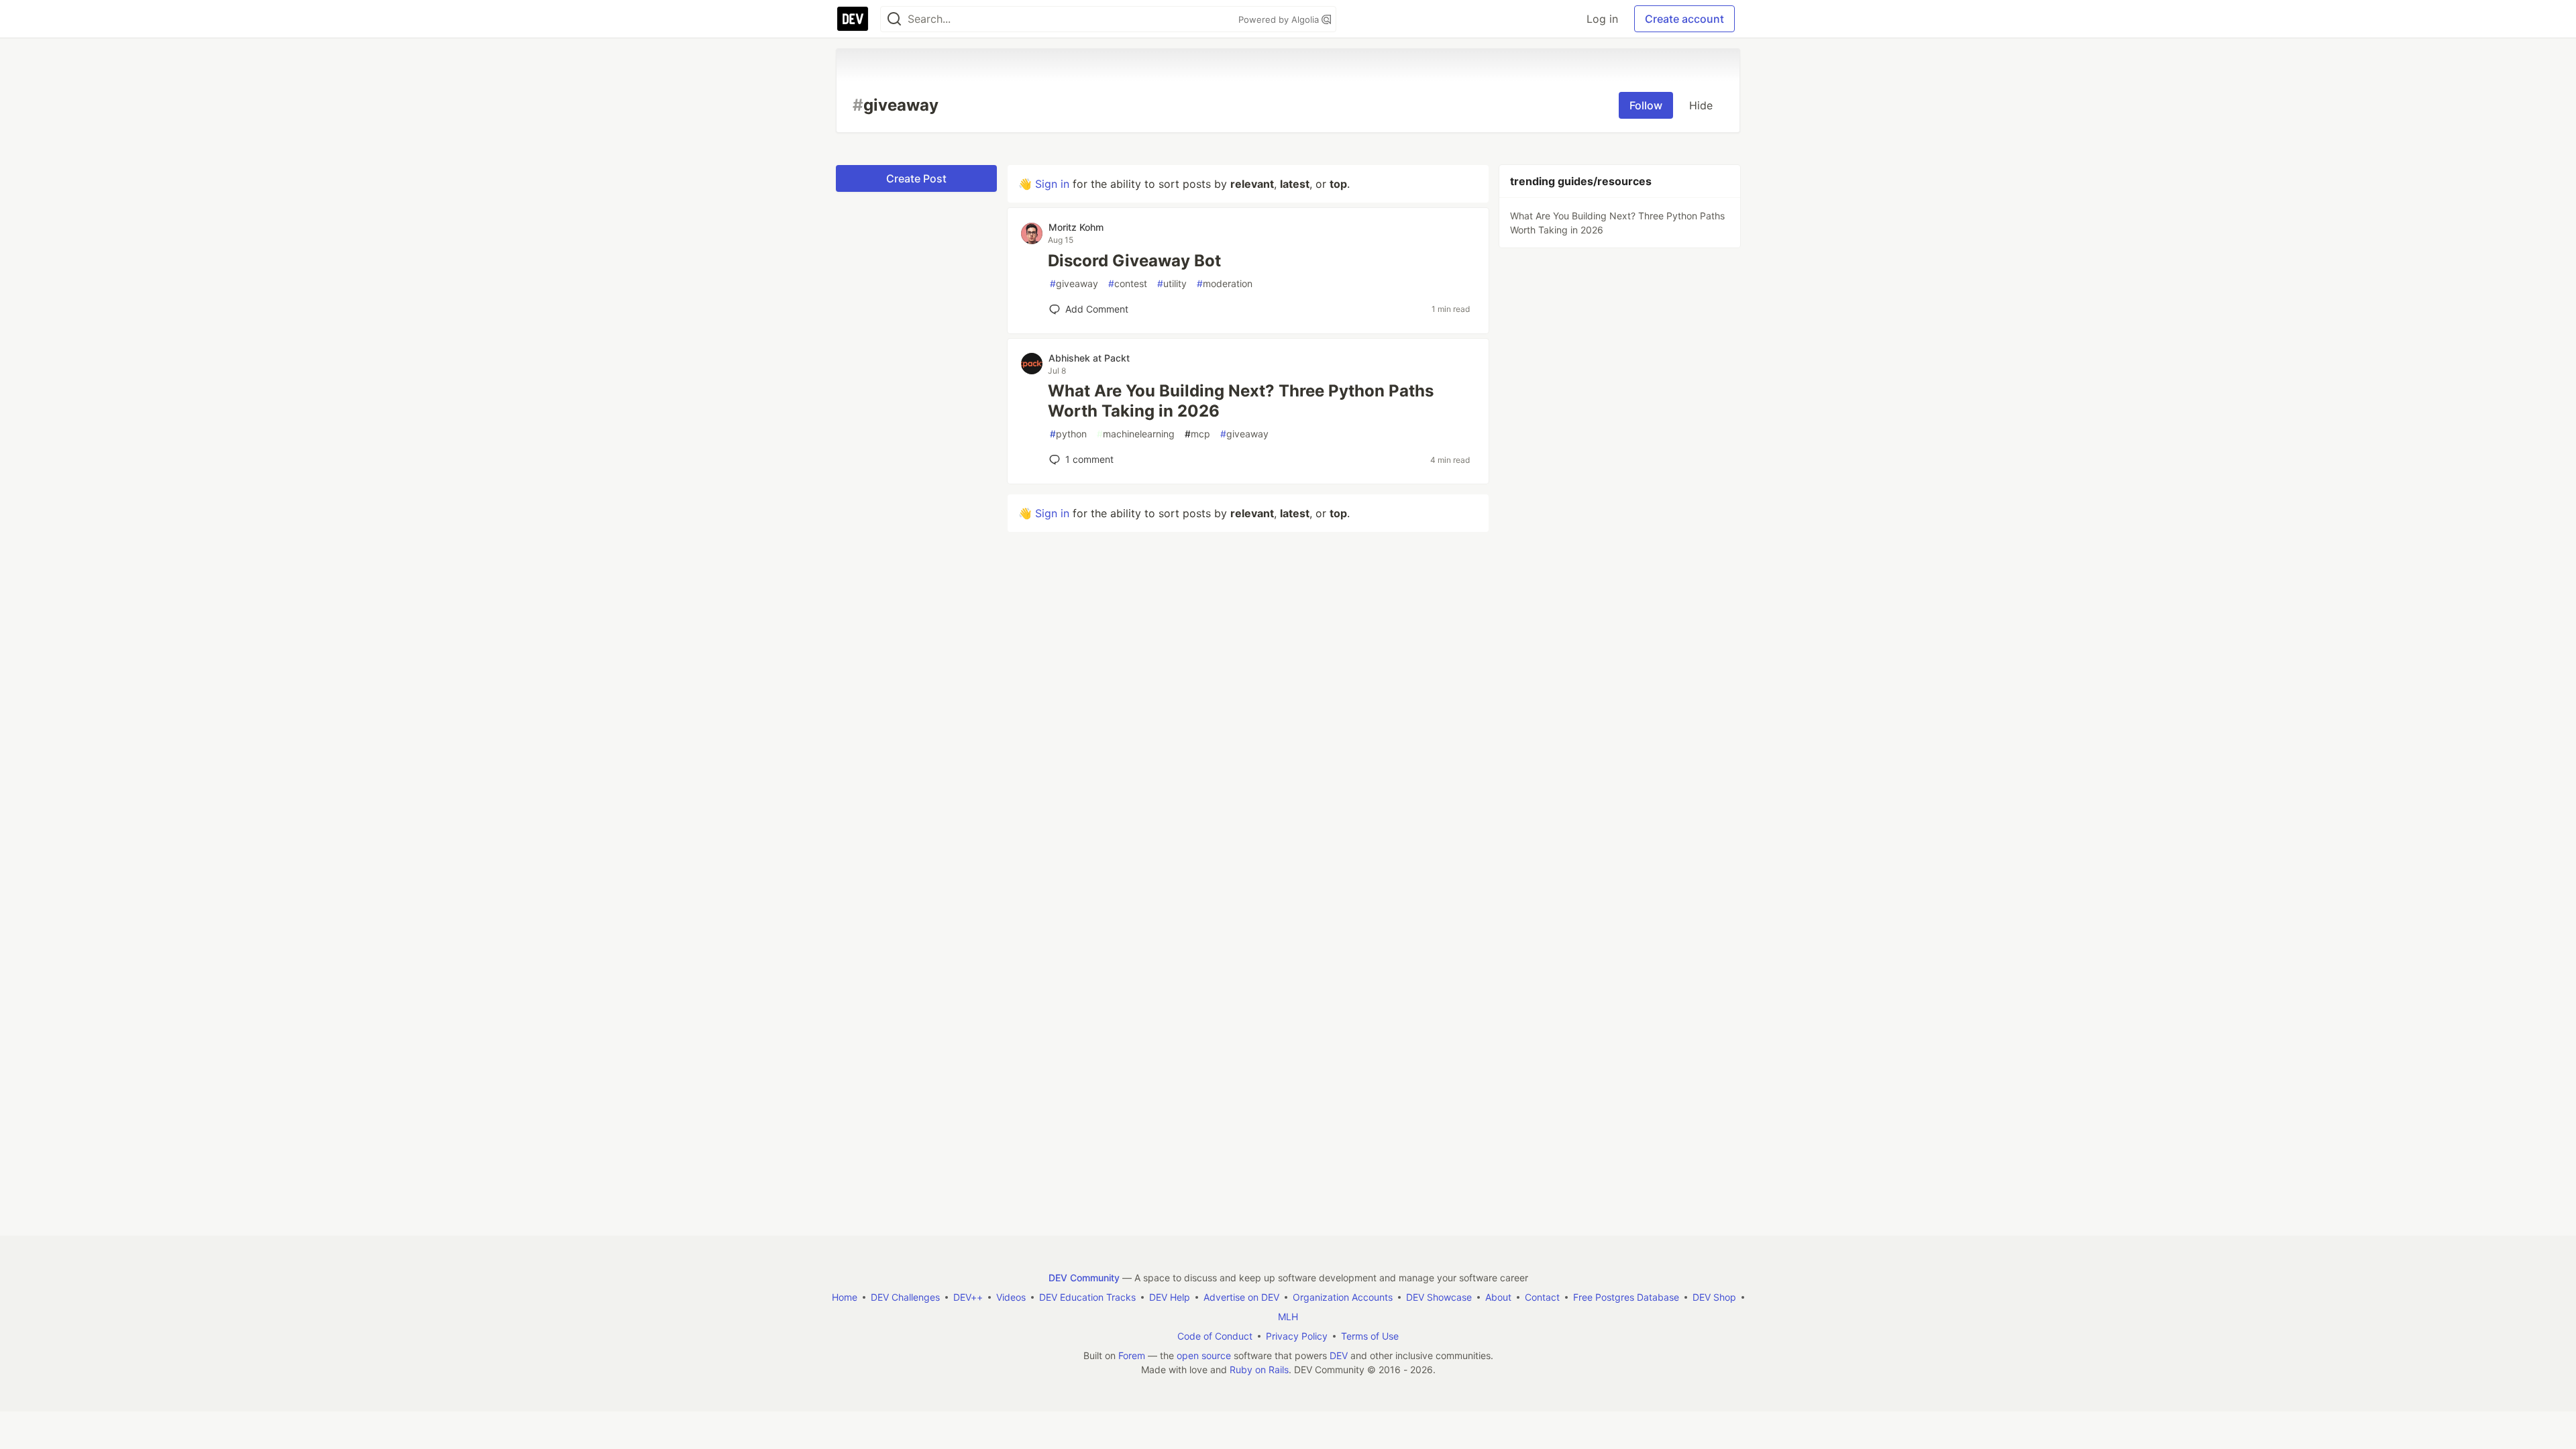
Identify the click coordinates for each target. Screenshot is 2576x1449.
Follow (1646, 105)
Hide (1701, 105)
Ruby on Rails (1259, 1370)
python (1068, 434)
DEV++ (968, 1297)
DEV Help (1170, 1297)
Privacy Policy (1297, 1336)
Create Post (916, 178)
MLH (1288, 1317)
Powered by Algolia (1280, 19)
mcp (1197, 434)
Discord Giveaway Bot (1134, 261)
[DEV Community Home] (853, 19)
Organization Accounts (1343, 1297)
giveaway (1074, 283)
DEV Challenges (905, 1297)
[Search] (894, 19)
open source (1204, 1355)
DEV (1339, 1355)
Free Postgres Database (1626, 1297)
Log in (1602, 19)
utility (1172, 283)
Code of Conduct (1215, 1336)
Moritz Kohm (1076, 227)
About (1498, 1297)
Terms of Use (1370, 1336)
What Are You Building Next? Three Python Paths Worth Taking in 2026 (1241, 401)
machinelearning (1136, 434)
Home (845, 1297)
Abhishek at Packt (1089, 358)
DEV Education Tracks (1087, 1297)
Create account (1684, 19)
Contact (1542, 1297)
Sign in (1052, 184)
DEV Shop (1714, 1297)
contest (1128, 283)
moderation (1225, 283)
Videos (1011, 1297)
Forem (1132, 1355)
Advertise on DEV (1241, 1297)
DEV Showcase (1439, 1297)
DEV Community (1084, 1278)
